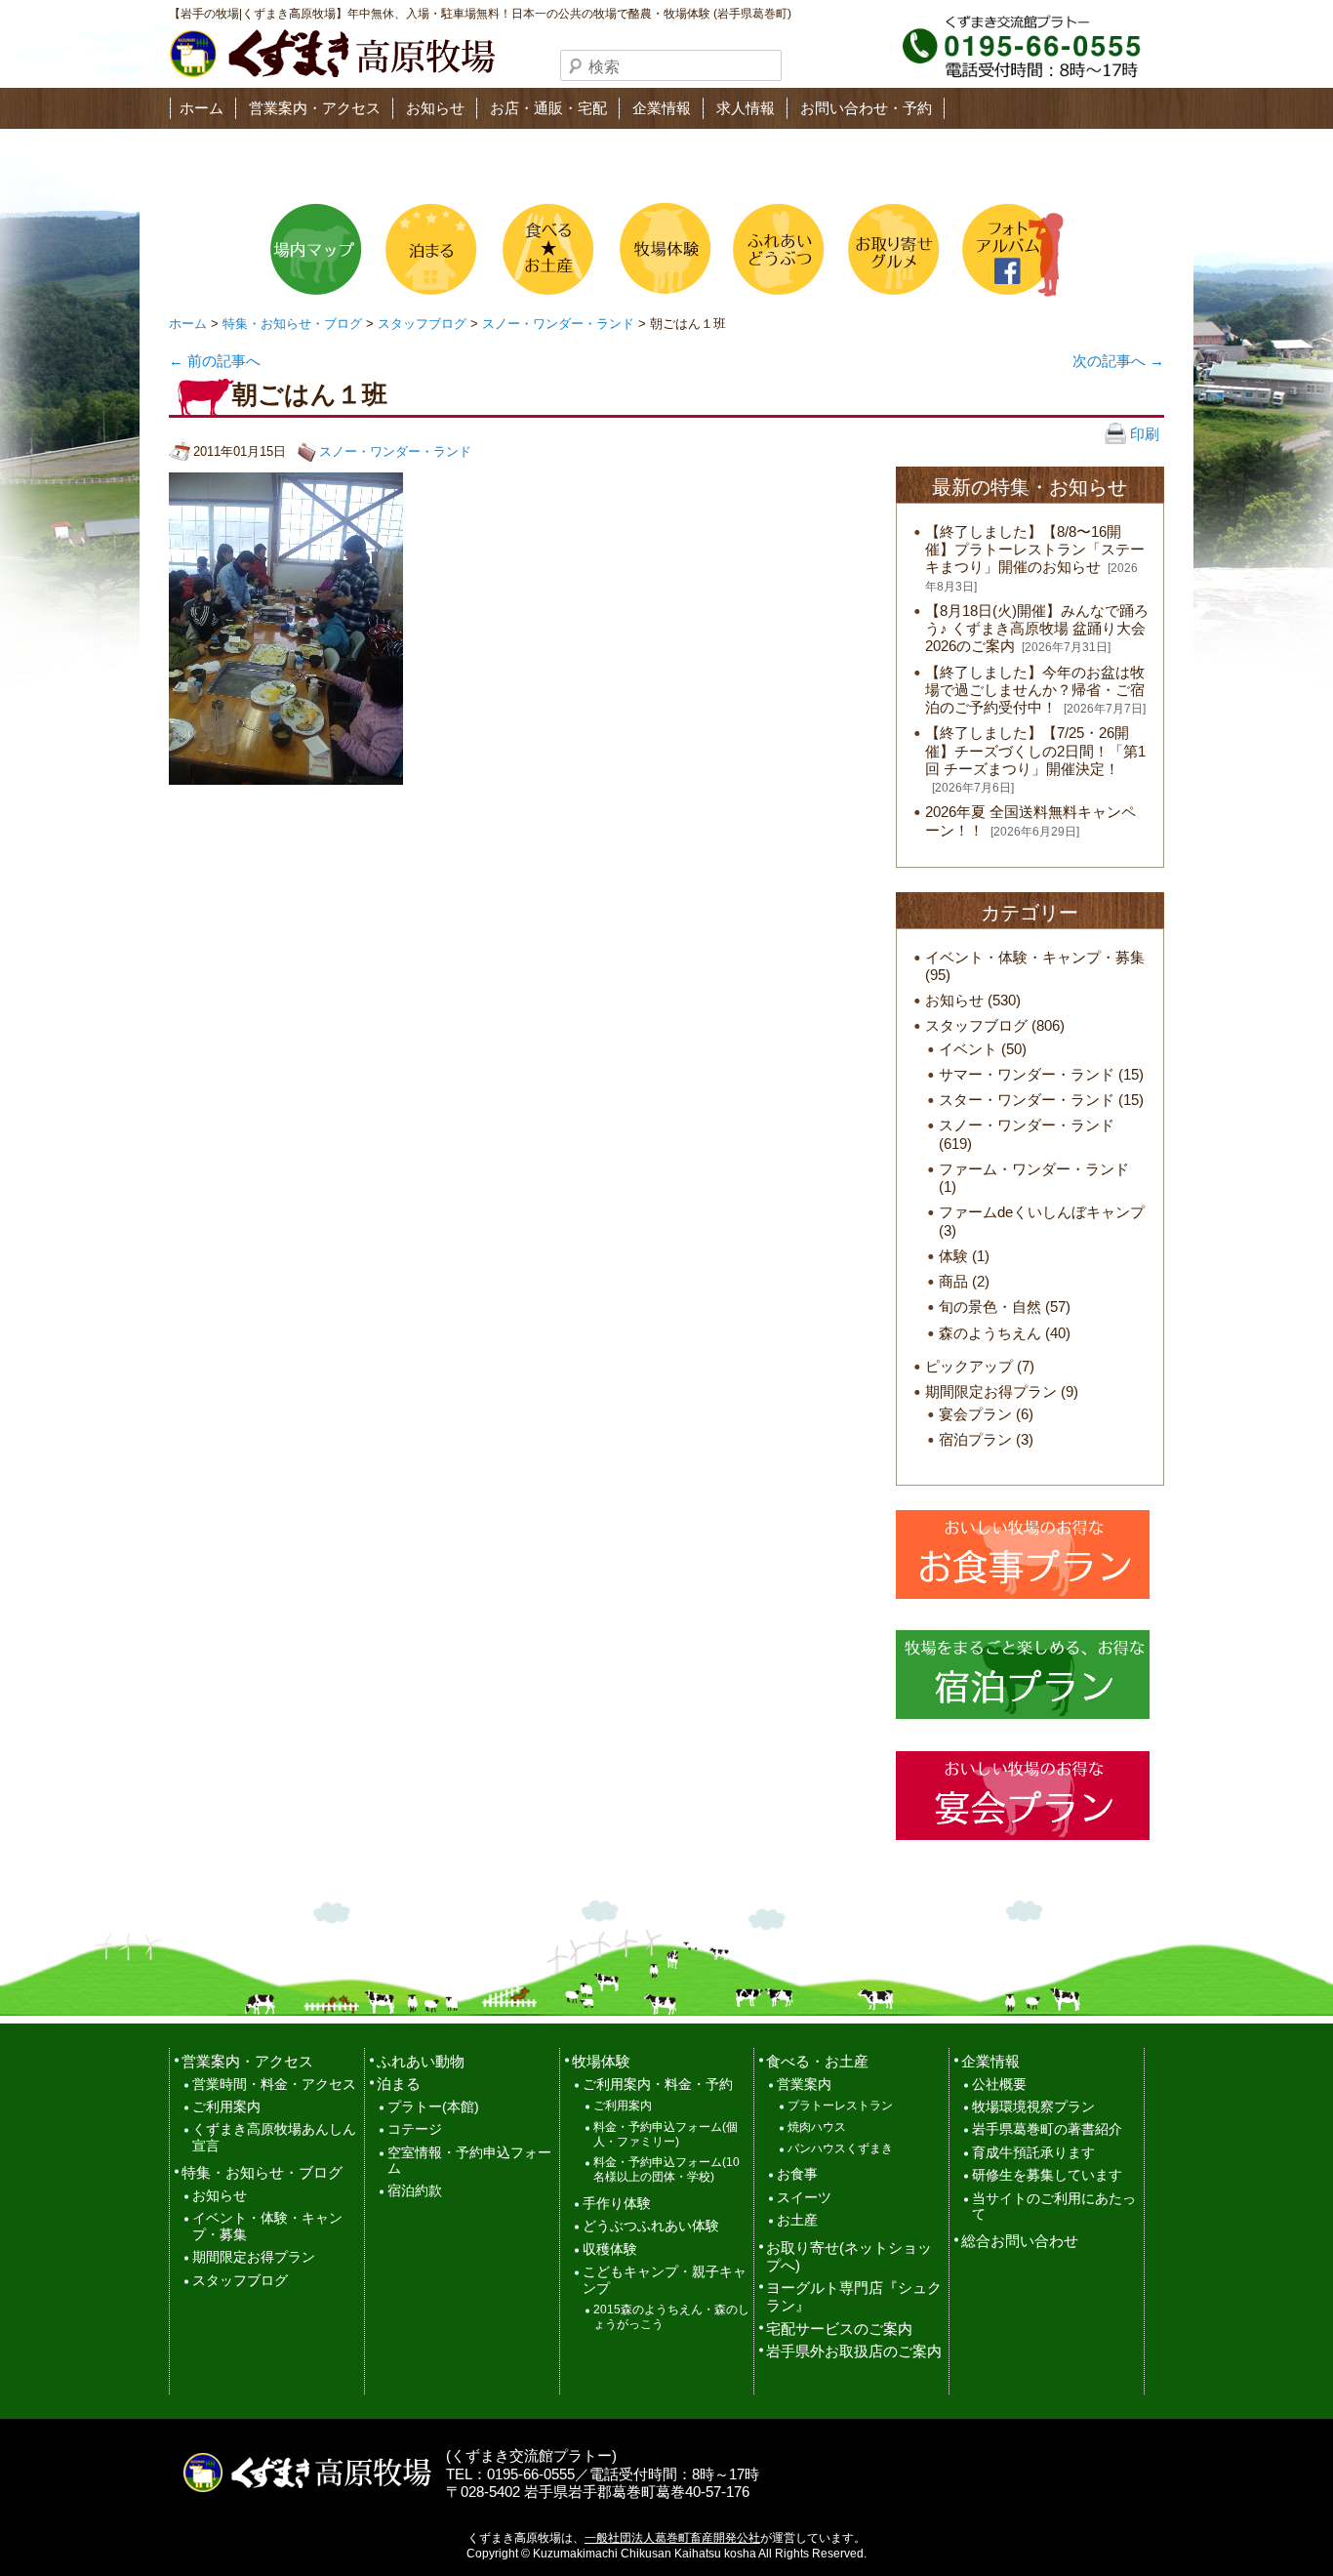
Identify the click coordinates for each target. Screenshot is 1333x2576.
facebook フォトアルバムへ (1007, 249)
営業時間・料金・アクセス (274, 2085)
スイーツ (804, 2198)
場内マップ (316, 249)
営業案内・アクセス (315, 108)
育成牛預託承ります (1033, 2153)
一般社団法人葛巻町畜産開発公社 (672, 2538)
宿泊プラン (975, 1439)
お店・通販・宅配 (548, 108)
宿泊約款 (415, 2191)
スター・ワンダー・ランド (1027, 1100)
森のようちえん (990, 1333)
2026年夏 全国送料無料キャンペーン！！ (1030, 820)
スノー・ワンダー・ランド (558, 324)
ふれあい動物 (421, 2061)
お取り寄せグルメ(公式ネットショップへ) (892, 249)
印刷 (1143, 434)
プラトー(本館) (433, 2107)
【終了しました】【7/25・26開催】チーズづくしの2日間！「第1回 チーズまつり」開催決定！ (1035, 750)
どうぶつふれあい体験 (651, 2226)
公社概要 (999, 2085)
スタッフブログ (422, 324)
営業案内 (804, 2085)
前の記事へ (215, 361)
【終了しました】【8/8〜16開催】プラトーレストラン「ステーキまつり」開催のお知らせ (1035, 549)
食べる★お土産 (546, 249)
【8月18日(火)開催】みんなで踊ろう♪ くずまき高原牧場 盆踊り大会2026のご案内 (1037, 628)
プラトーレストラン (840, 2106)
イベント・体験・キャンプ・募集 (1035, 957)
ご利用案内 (226, 2107)
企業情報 (662, 108)
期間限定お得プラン (991, 1391)
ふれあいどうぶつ (777, 249)
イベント (968, 1049)
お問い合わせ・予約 (866, 108)
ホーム (202, 108)
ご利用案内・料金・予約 (658, 2085)
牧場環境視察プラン (1033, 2107)
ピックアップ (969, 1366)
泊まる (431, 249)
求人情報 (746, 108)
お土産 (797, 2220)
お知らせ (435, 108)
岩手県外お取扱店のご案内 (854, 2351)
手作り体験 (617, 2204)
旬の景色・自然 (990, 1307)
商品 (953, 1281)
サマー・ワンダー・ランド (1027, 1074)
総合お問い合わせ (1020, 2241)
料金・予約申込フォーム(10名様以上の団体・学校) (666, 2169)
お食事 (797, 2174)
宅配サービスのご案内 (839, 2329)
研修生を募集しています (1047, 2175)
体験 (953, 1256)
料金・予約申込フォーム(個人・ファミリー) (666, 2134)
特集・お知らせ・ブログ (292, 324)
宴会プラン (975, 1414)
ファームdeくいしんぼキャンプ (1042, 1212)
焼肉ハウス (817, 2127)
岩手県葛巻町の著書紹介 (1047, 2129)
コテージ (415, 2129)
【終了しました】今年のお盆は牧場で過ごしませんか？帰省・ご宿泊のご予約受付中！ (1035, 690)
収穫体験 (610, 2249)
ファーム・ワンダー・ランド (1034, 1169)
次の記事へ (1118, 361)
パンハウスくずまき (840, 2148)
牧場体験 (662, 249)
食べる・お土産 (817, 2061)
